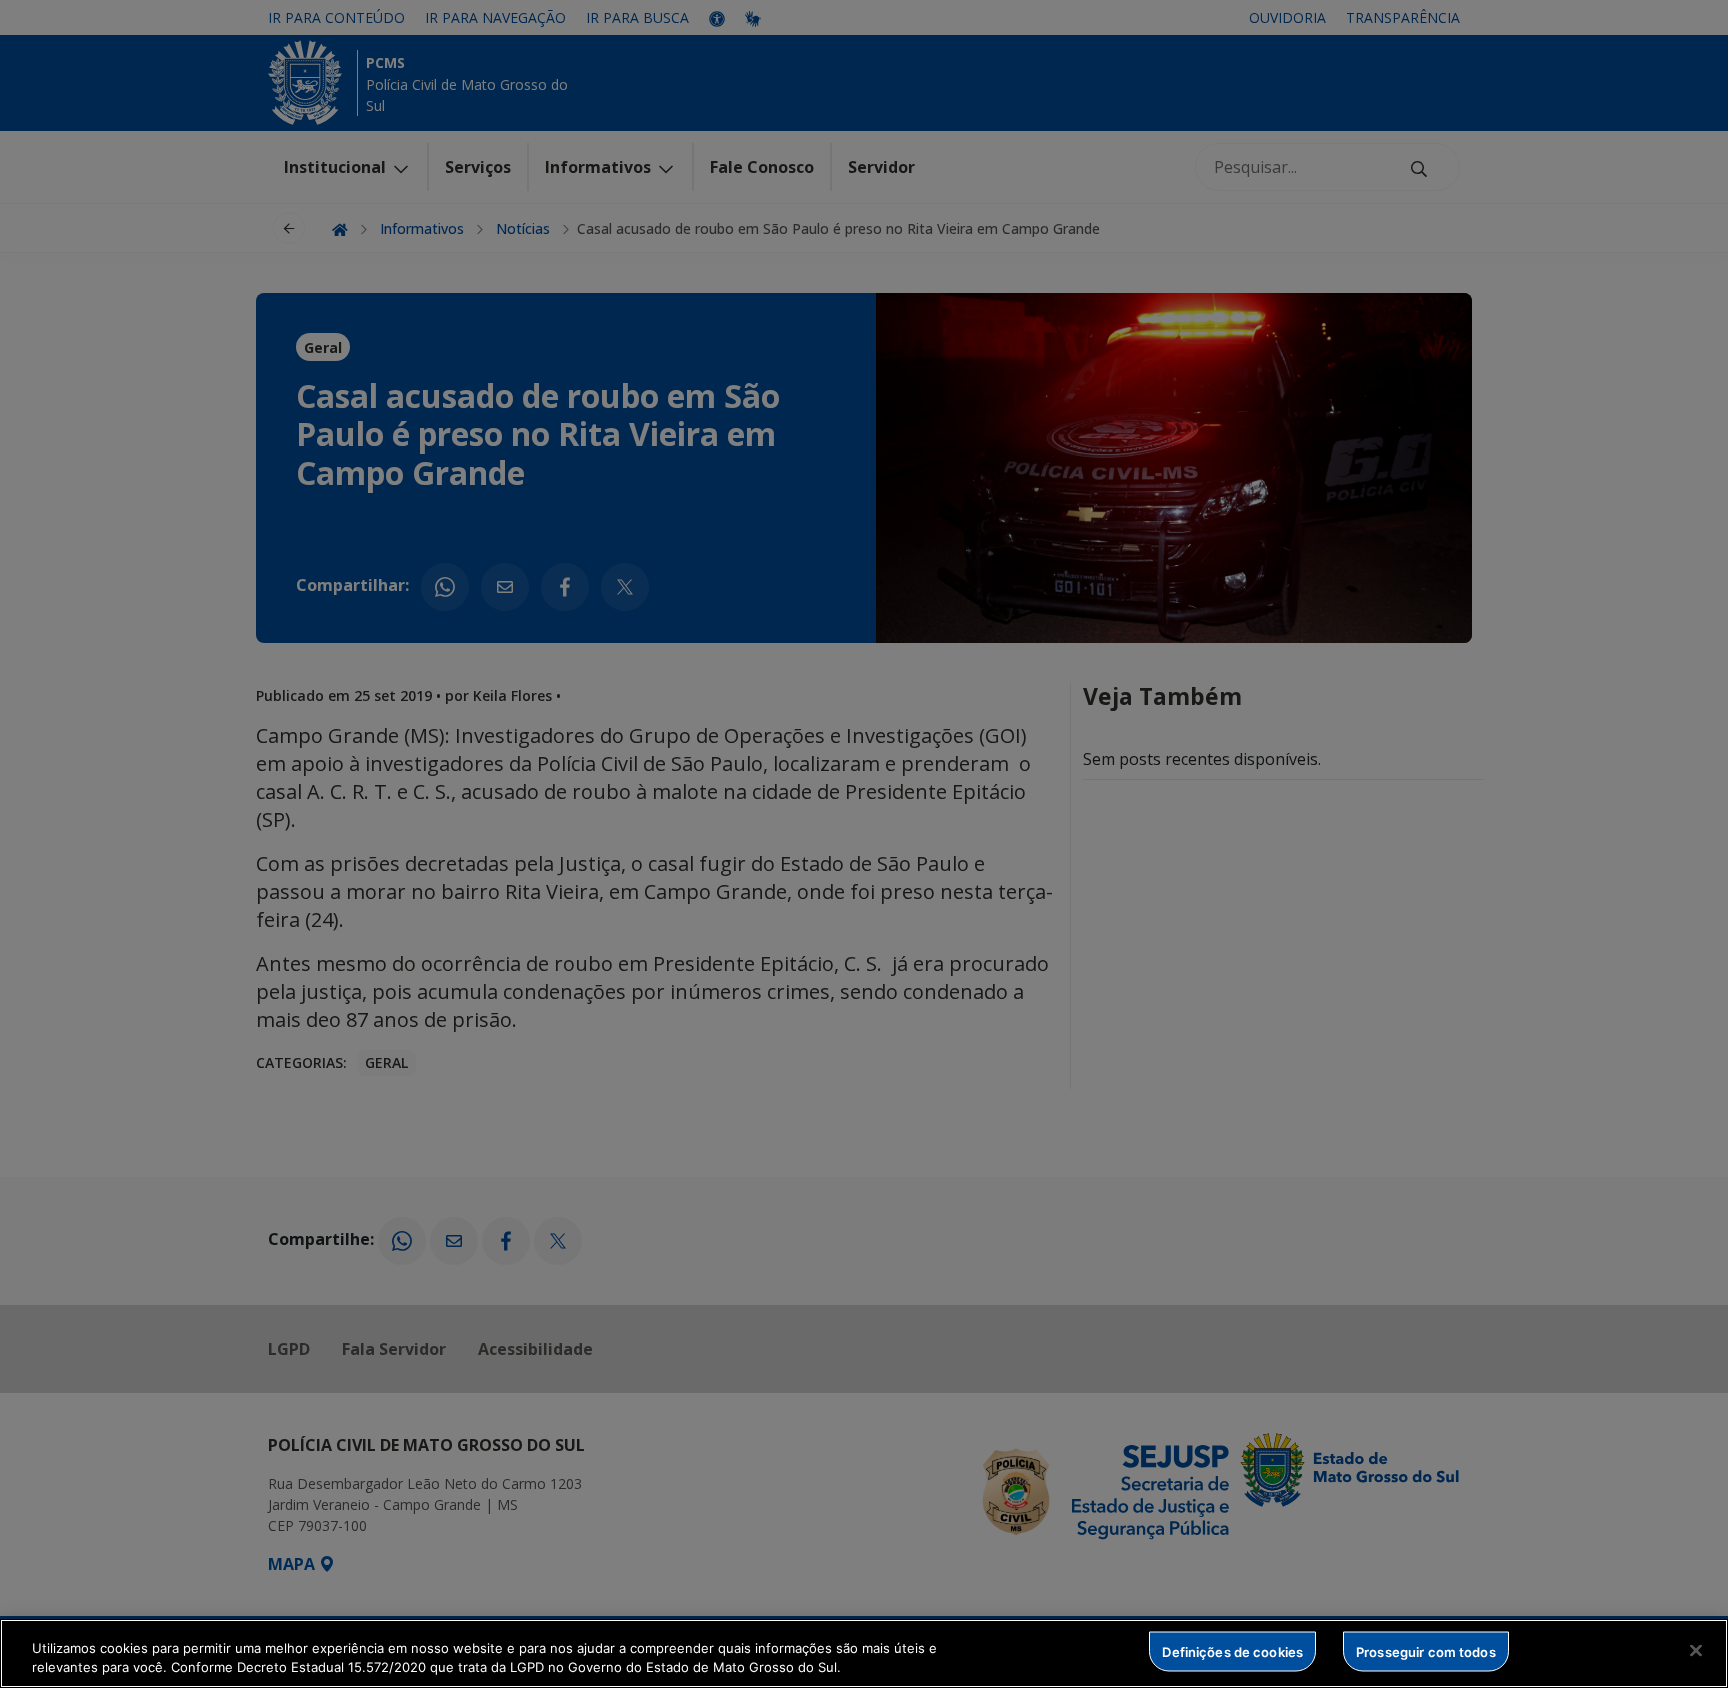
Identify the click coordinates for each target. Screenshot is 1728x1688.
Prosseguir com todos (1426, 1651)
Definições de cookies (1232, 1651)
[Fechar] (1696, 1651)
